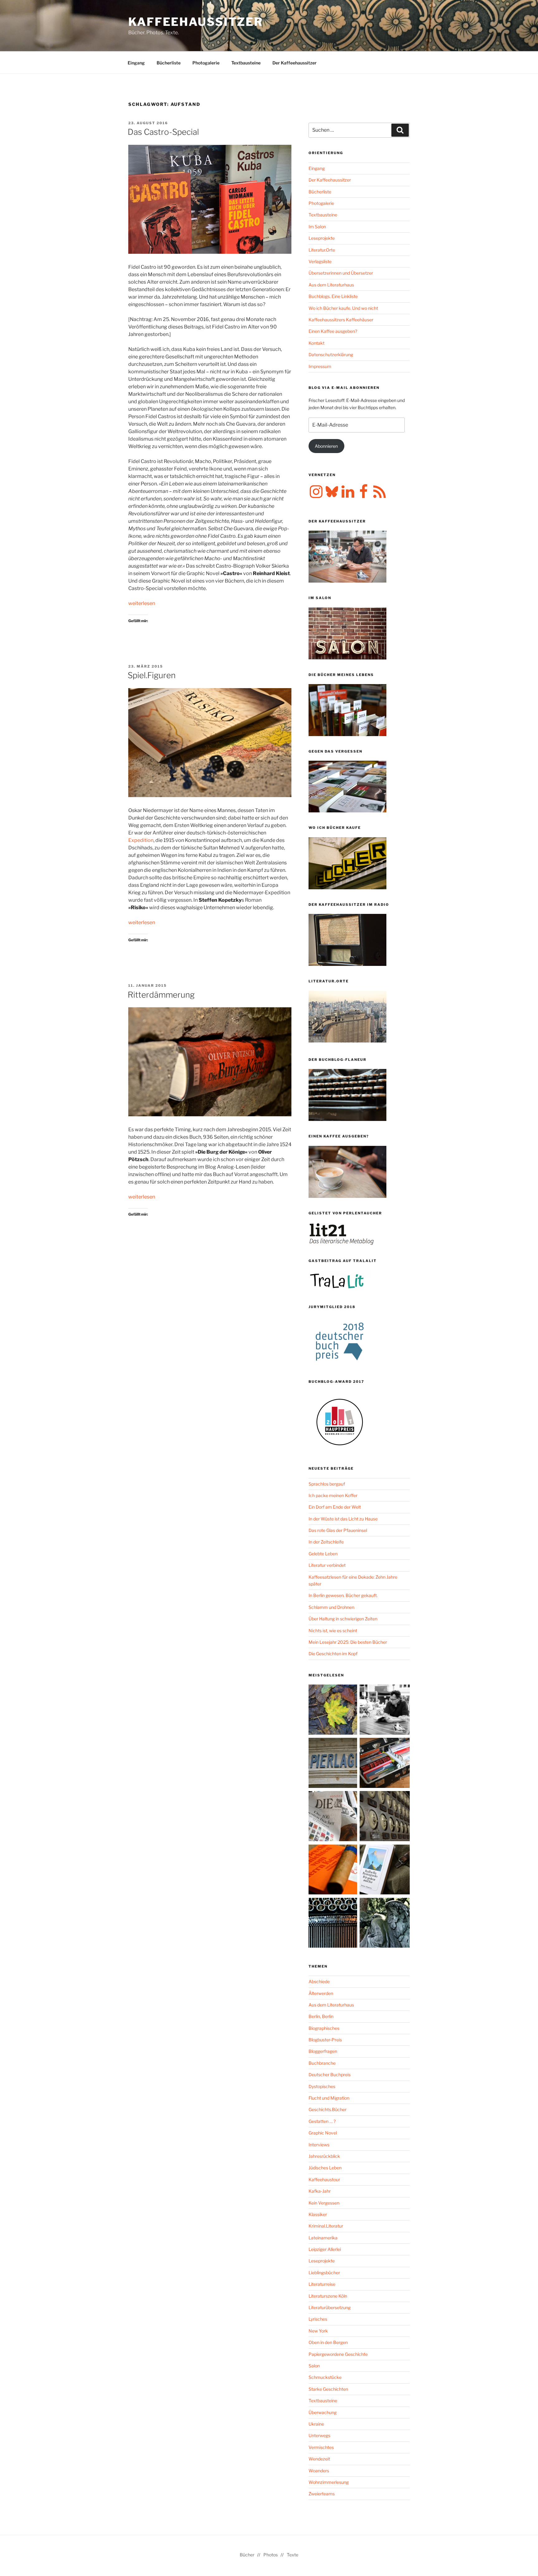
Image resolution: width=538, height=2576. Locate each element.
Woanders (319, 2471)
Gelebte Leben (323, 1554)
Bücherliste (169, 63)
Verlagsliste (320, 261)
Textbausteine (246, 63)
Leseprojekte (322, 238)
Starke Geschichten (328, 2389)
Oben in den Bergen (328, 2342)
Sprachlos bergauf (327, 1484)
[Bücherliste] (334, 1764)
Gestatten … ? (322, 2121)
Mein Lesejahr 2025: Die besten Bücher (348, 1642)
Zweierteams (322, 2494)
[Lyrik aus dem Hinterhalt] (334, 1924)
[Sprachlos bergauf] (385, 1871)
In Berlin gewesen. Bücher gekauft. (343, 1595)
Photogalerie (206, 63)
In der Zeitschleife (326, 1542)
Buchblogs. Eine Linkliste (333, 296)
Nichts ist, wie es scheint (333, 1631)
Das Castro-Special (163, 132)
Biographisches (324, 2028)
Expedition (141, 840)
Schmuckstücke (325, 2377)
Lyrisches (318, 2319)
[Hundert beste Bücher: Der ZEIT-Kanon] (334, 1817)
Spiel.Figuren (152, 675)
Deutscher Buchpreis (330, 2075)
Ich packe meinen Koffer (333, 1495)
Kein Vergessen (324, 2203)
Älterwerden (321, 1993)
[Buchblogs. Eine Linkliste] (385, 1817)
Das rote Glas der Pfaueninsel (338, 1530)
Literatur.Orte (322, 250)
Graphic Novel (323, 2133)
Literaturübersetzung (330, 2307)
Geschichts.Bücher (328, 2109)
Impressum (320, 366)
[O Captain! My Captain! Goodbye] (385, 1924)
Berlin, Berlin (321, 2016)
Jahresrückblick (324, 2156)
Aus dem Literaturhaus (331, 285)
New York (318, 2331)
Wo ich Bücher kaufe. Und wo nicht (343, 308)
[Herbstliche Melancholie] (334, 1711)
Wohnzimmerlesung (329, 2482)
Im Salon (317, 227)
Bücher (247, 2555)
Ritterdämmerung (161, 995)
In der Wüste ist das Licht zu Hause (343, 1519)
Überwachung (323, 2412)
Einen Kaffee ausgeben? (333, 331)
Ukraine (316, 2424)
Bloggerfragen (323, 2051)
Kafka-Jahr (320, 2191)
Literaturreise (322, 2284)
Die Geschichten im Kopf (333, 1654)
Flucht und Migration (329, 2098)
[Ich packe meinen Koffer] (385, 1764)
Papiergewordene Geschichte (338, 2354)
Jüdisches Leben (325, 2168)
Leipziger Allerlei (325, 2249)
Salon (314, 2366)
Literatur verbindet (327, 1565)
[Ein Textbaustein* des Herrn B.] (334, 1871)
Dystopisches (322, 2086)
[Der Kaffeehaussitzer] (385, 1711)
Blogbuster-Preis (325, 2040)
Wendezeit (319, 2459)
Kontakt (316, 343)
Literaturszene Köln (328, 2296)
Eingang (136, 63)
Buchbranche (322, 2063)
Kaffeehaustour (324, 2179)
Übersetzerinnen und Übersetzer (341, 273)
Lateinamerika (323, 2238)
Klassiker (318, 2214)
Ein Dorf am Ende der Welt (335, 1507)
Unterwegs (319, 2435)
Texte (293, 2555)
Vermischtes (321, 2447)
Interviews (319, 2145)
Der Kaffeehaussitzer (295, 63)
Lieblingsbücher (324, 2273)
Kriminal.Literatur (326, 2226)
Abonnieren (326, 446)
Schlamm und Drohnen (331, 1607)
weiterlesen (142, 603)
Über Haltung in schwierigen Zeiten (343, 1619)
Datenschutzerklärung (331, 354)
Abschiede (319, 1981)
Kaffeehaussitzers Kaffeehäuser (341, 320)
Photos (271, 2555)
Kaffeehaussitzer (196, 22)
